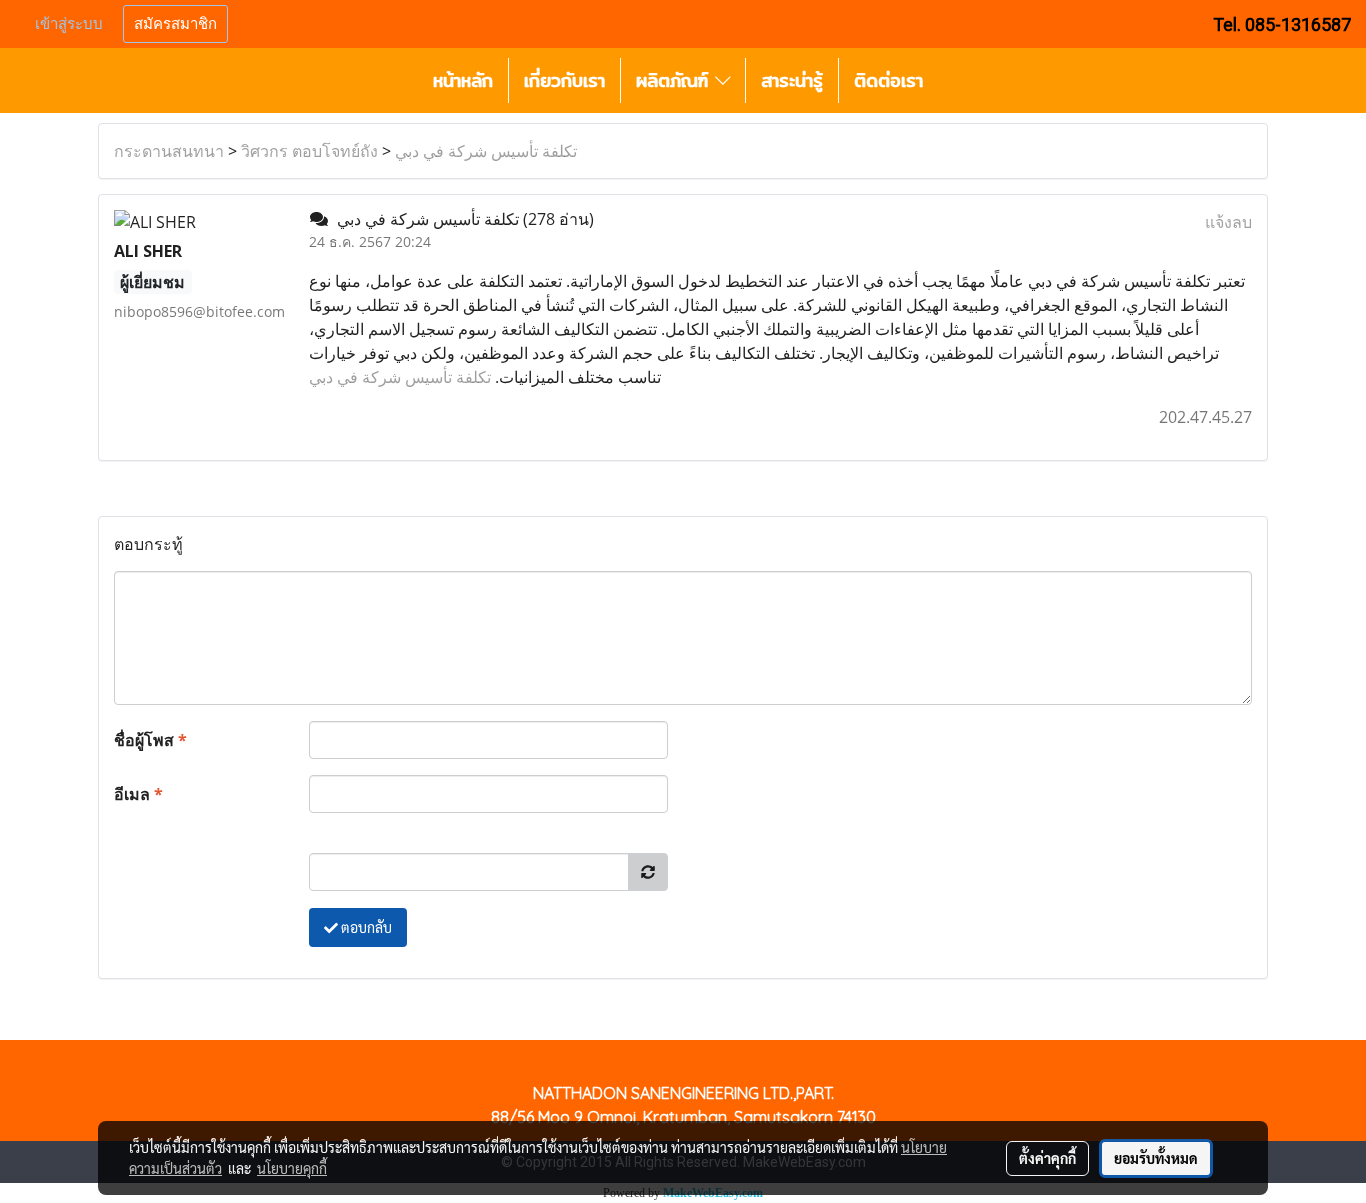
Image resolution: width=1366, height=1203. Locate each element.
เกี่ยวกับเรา (564, 80)
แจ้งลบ (1228, 222)
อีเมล (138, 794)
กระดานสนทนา (169, 151)
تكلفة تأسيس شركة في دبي (486, 151)
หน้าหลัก (463, 80)
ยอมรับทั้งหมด (1156, 1158)
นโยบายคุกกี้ (292, 1168)
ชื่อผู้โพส (150, 740)
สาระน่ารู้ (792, 80)
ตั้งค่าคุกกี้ (1047, 1158)
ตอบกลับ (365, 927)
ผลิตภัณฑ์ (675, 80)
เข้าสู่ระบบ (69, 24)
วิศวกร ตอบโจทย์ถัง (309, 151)
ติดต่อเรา (888, 80)
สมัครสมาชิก (175, 24)
